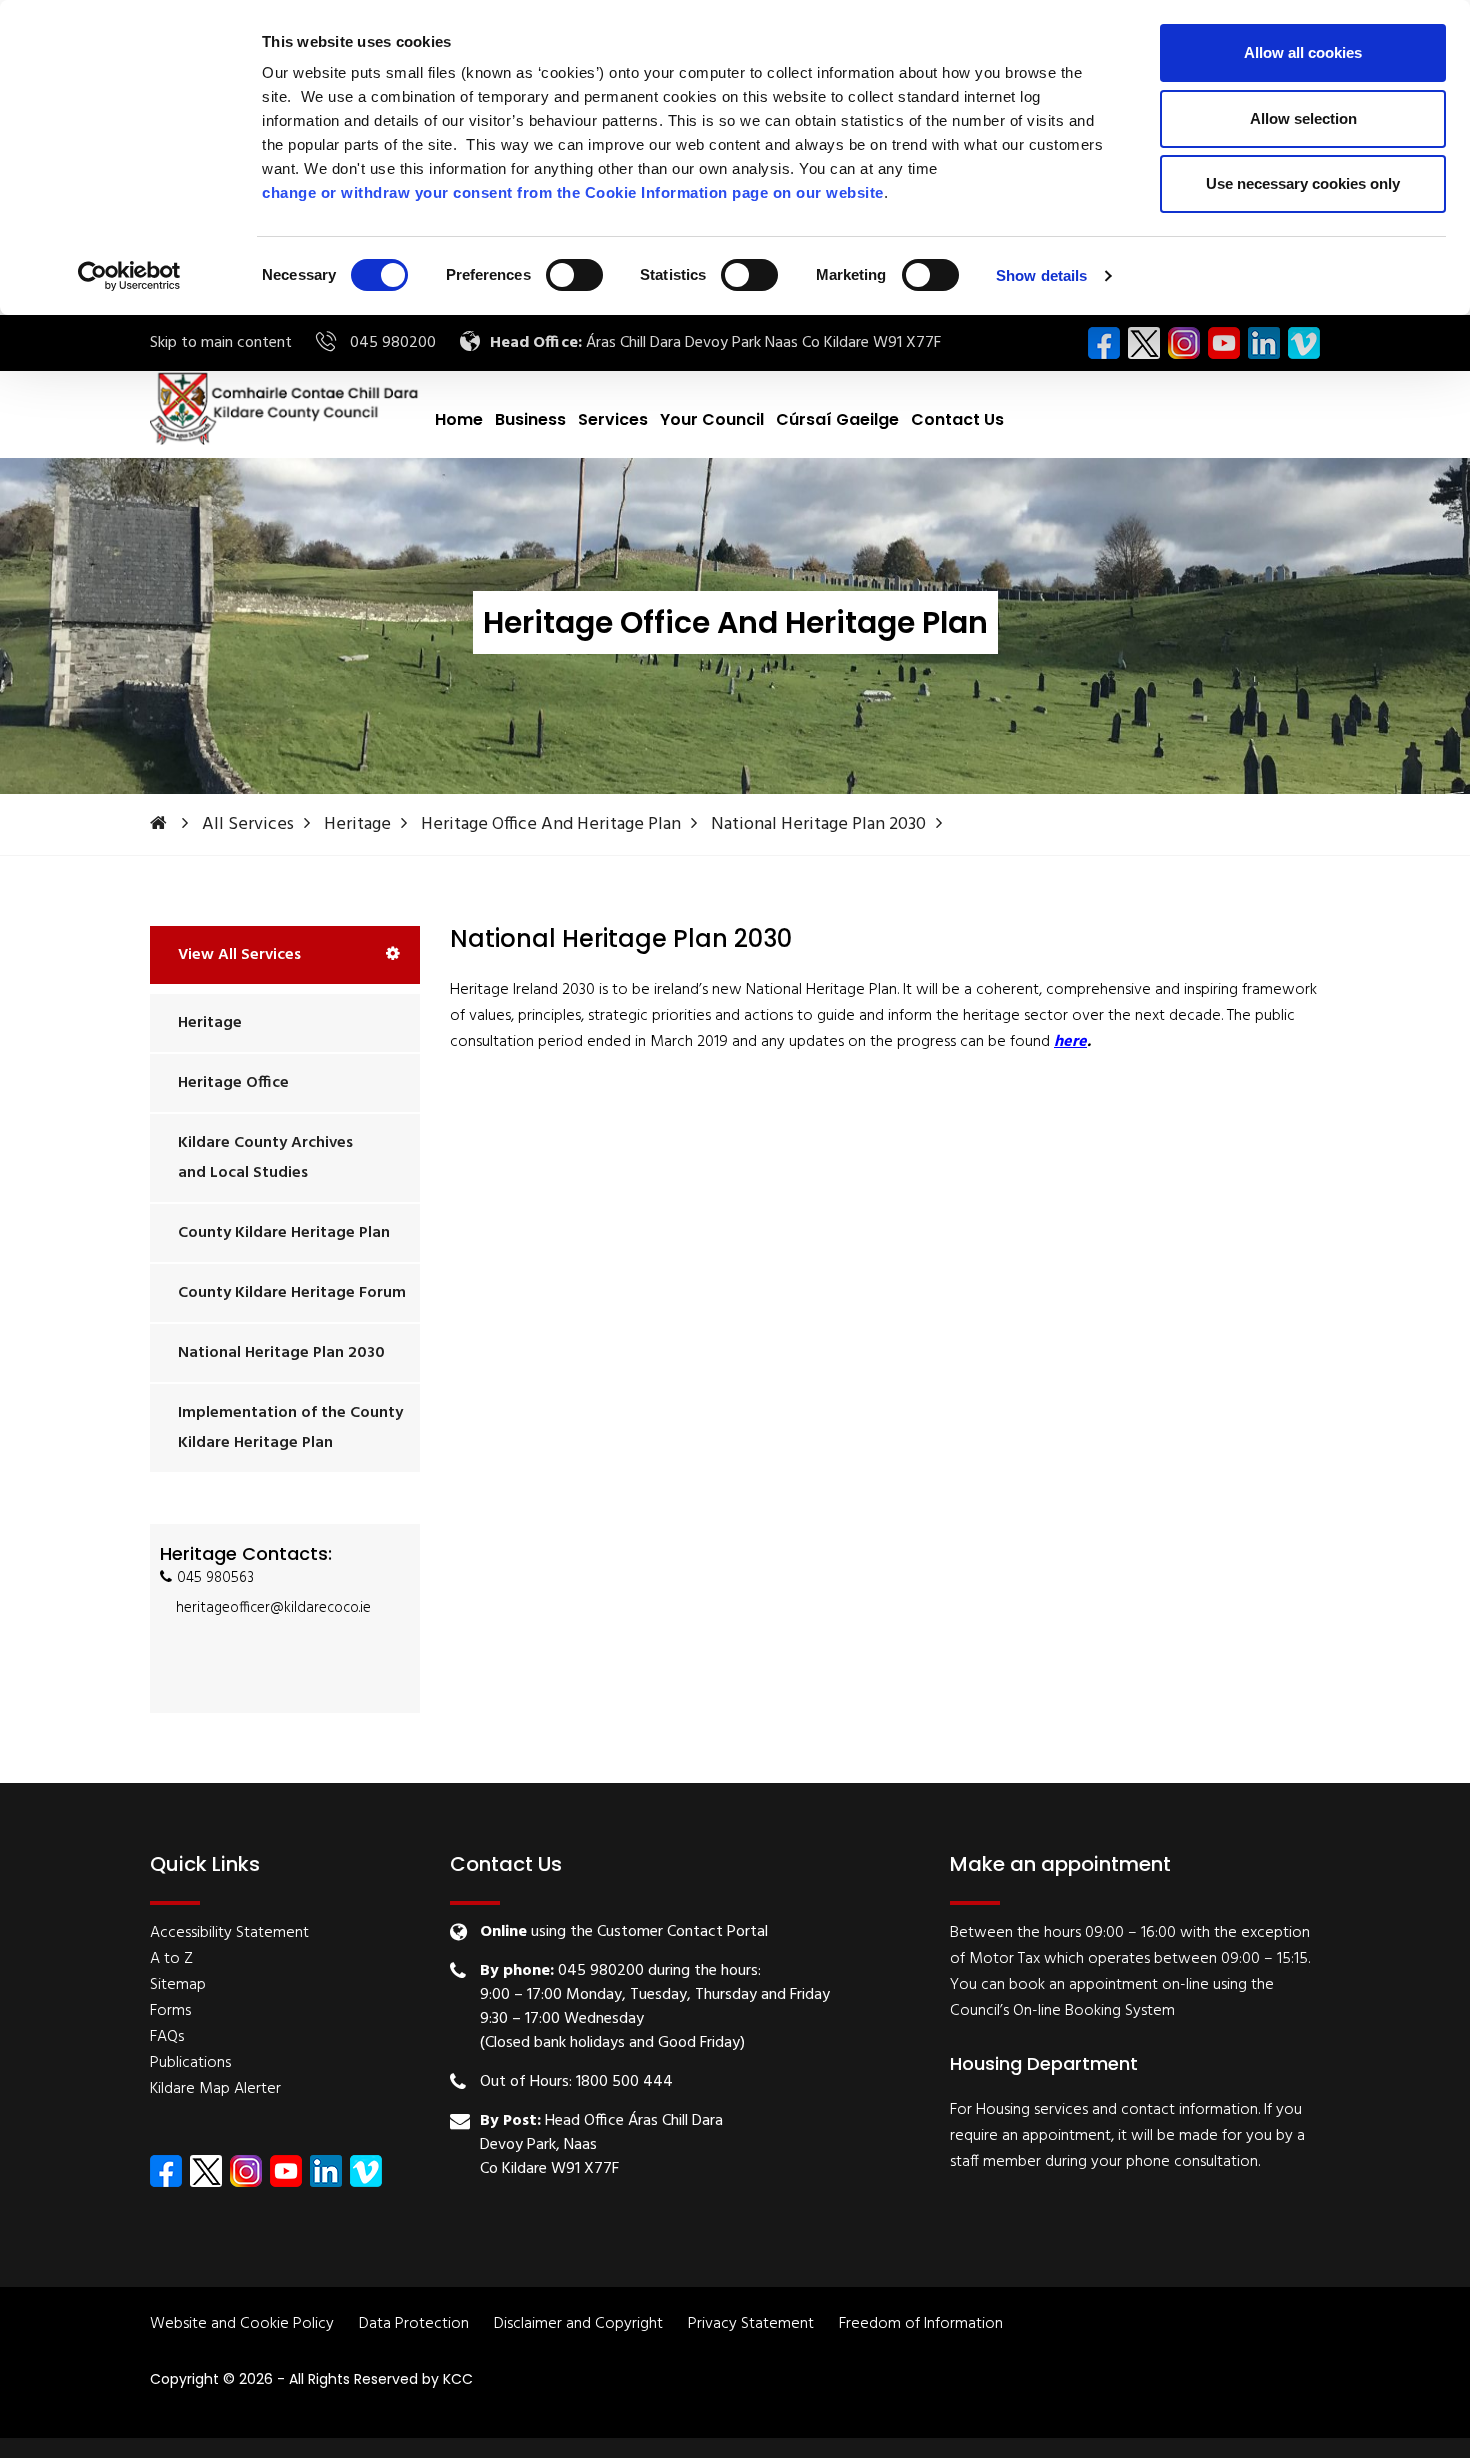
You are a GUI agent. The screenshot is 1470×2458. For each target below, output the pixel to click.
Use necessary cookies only (1303, 183)
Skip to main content (221, 343)
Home (459, 419)
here (1070, 1042)
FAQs (167, 2037)
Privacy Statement (751, 2324)
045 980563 (215, 1578)
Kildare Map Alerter (215, 2089)
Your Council (712, 419)
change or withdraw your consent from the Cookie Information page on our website (573, 192)
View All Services (239, 955)
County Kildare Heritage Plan (284, 1233)
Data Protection (414, 2324)
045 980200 (393, 343)
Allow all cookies (1303, 52)
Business (530, 419)
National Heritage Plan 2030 (818, 824)
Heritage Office (233, 1083)
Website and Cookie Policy (242, 2324)
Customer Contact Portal (682, 1932)
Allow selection (1303, 118)
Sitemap (178, 1985)
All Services (248, 824)
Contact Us (957, 419)
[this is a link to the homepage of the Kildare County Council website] (174, 824)
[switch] (574, 275)
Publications (190, 2063)
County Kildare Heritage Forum (292, 1293)
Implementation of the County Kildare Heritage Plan (290, 1428)
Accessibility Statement (229, 1933)
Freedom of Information (921, 2324)
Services (613, 419)
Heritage (357, 824)
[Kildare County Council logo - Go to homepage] (285, 408)
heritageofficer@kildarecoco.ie (273, 1608)
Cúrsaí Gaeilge (837, 419)
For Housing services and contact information (1104, 2110)
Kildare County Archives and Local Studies (265, 1158)
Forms (170, 2011)
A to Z (171, 1959)
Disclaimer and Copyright (578, 2324)
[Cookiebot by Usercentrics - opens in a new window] (129, 276)
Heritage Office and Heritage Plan (551, 824)
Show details (1041, 275)
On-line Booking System (1094, 2011)
